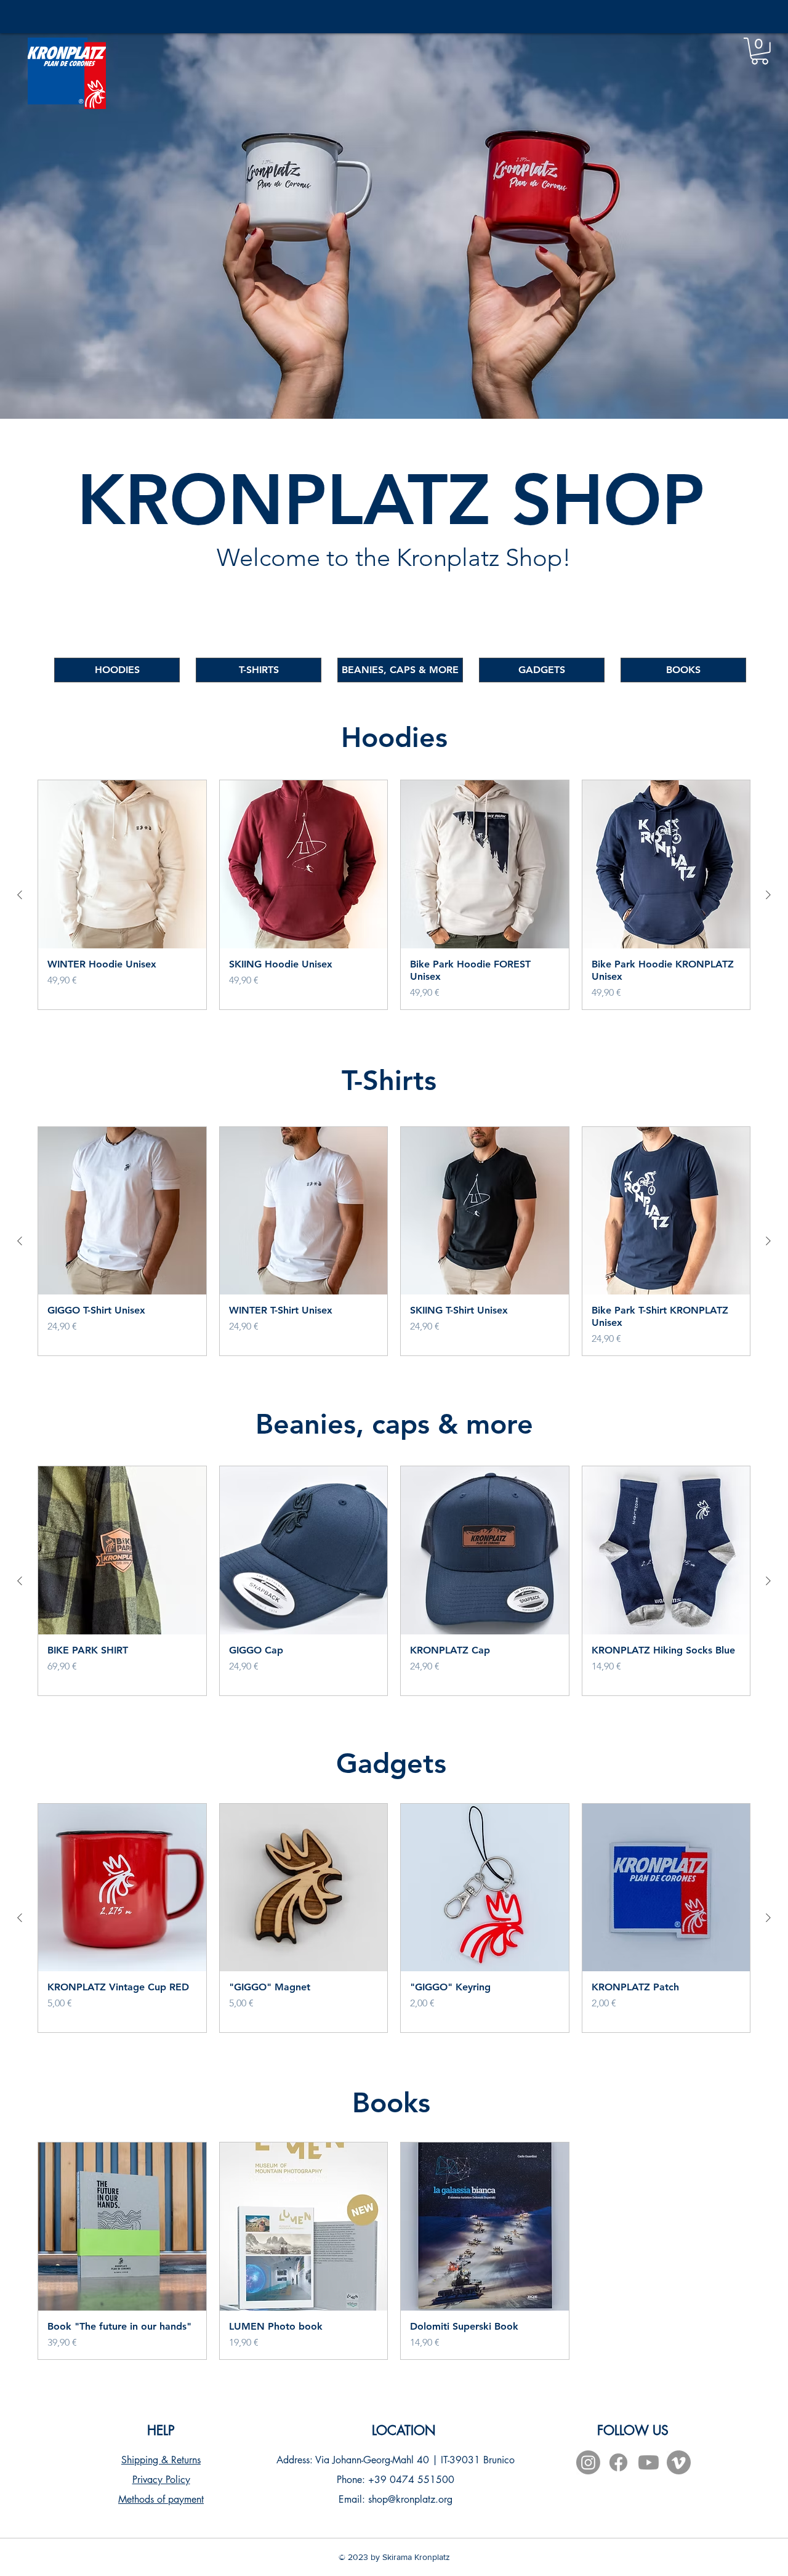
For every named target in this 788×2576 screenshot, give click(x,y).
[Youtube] (649, 2462)
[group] (394, 895)
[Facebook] (618, 2462)
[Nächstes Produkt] (768, 895)
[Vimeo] (679, 2462)
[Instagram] (588, 2462)
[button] (760, 51)
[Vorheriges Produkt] (20, 895)
